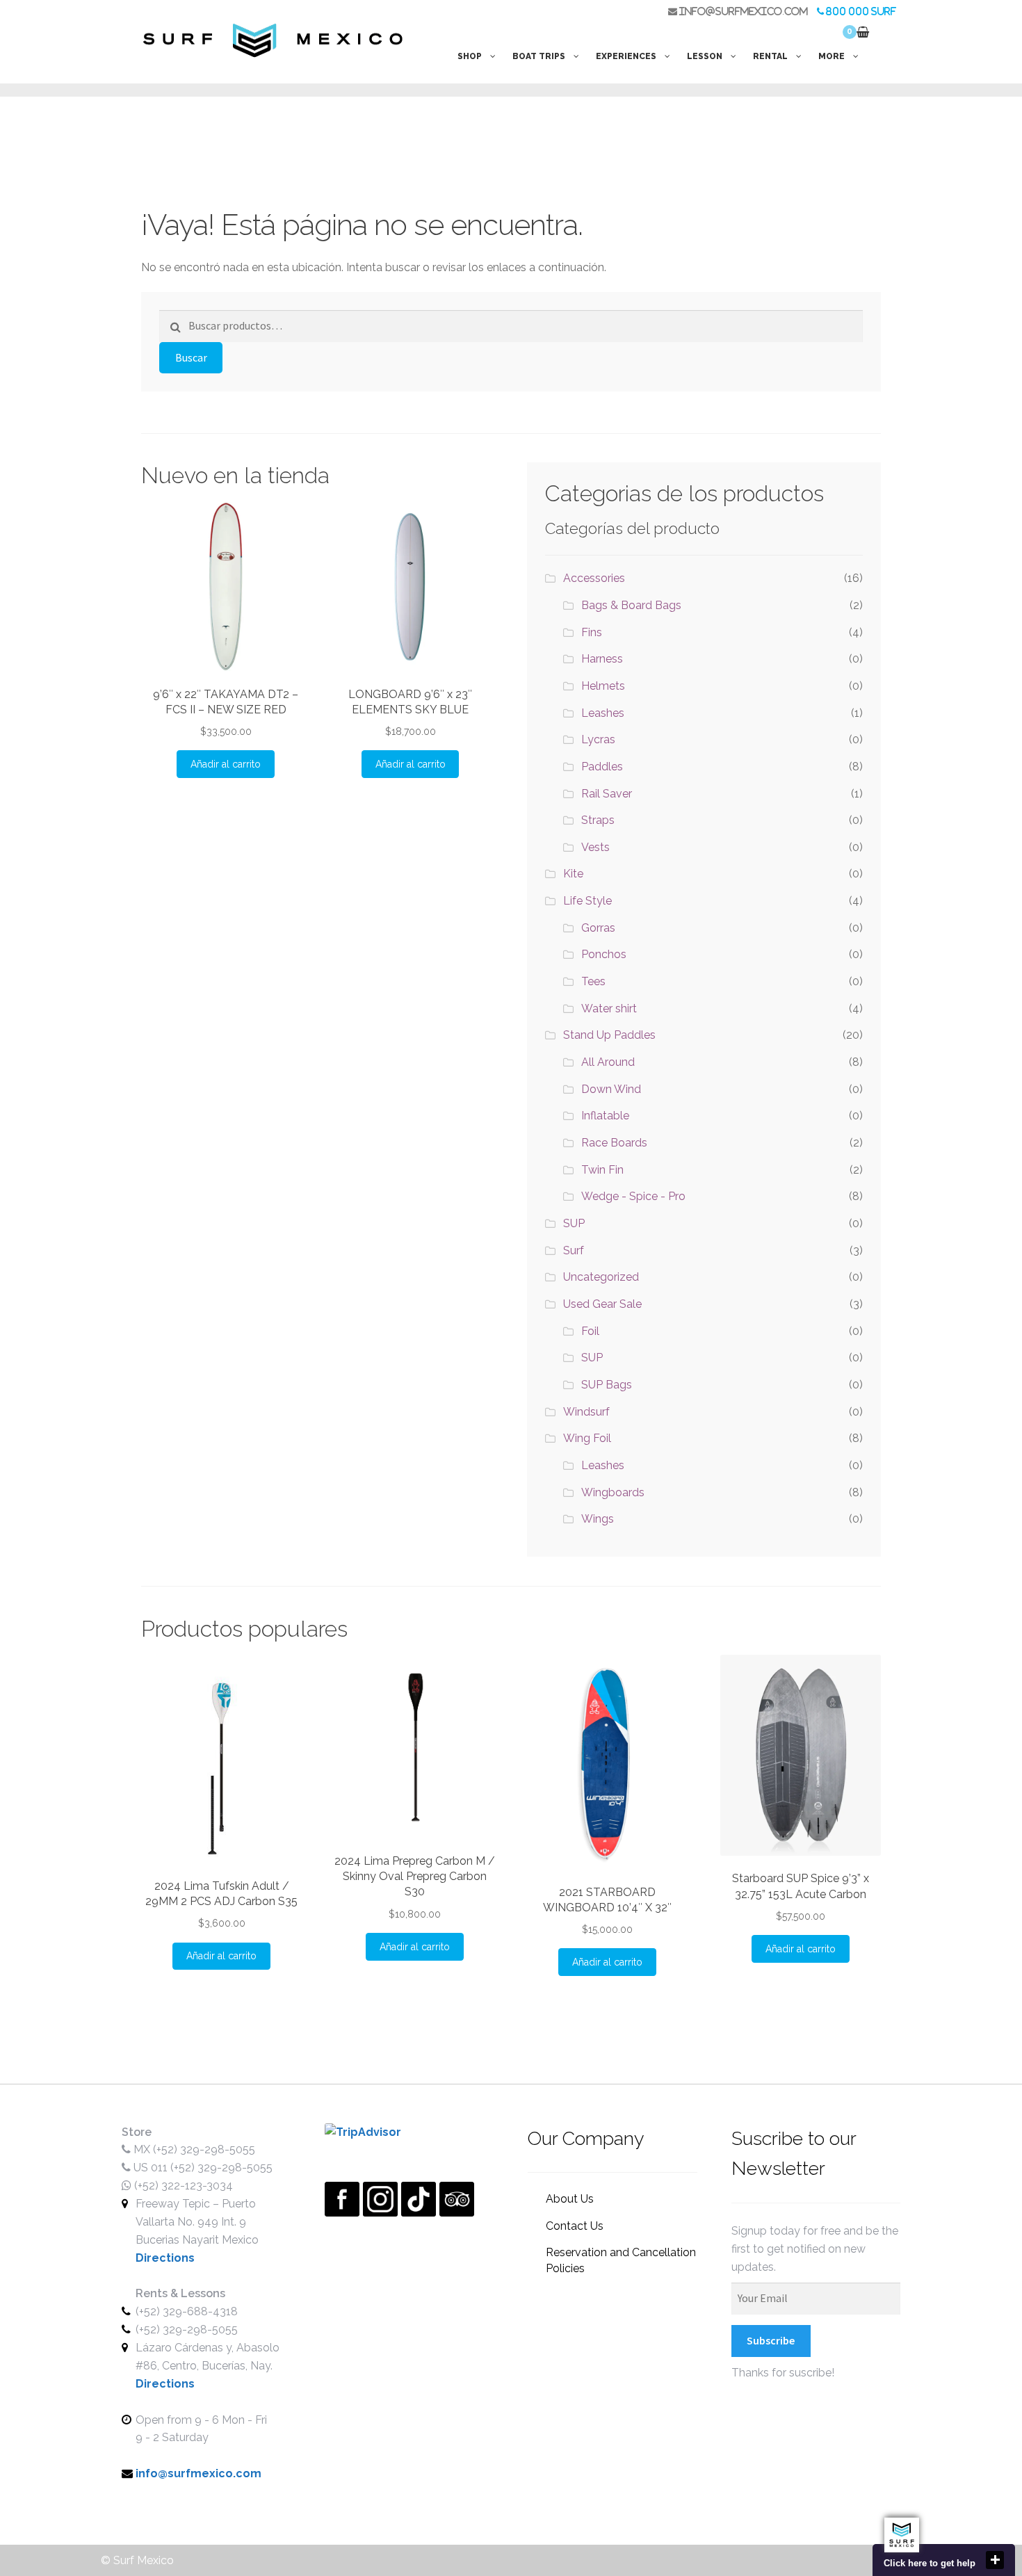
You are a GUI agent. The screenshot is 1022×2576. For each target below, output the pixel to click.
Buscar (191, 357)
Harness (602, 659)
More (832, 56)
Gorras (598, 928)
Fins (592, 632)
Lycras (598, 739)
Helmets (603, 686)
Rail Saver (607, 794)
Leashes (603, 713)
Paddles (602, 767)
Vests (595, 847)
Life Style (587, 901)
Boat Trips (539, 56)
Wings (598, 1519)
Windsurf (586, 1412)
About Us (570, 2199)
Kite (573, 874)
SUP (574, 1223)
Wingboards (613, 1492)
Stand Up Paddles (609, 1035)
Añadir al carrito (226, 764)
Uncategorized (601, 1277)
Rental (770, 56)
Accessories (594, 578)
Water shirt (609, 1008)
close (995, 2560)
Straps (598, 820)
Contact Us (575, 2226)
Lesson (705, 56)
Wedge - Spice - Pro (633, 1196)
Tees (593, 981)
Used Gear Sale (602, 1304)
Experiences (626, 56)
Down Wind (611, 1089)
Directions (165, 2258)
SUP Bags (607, 1385)
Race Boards (614, 1143)
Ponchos (604, 954)
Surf (574, 1250)
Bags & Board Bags (631, 605)
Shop (470, 56)
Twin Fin (602, 1170)
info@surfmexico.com (743, 11)
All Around (608, 1062)
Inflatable (605, 1116)
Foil (590, 1331)
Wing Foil (587, 1438)
